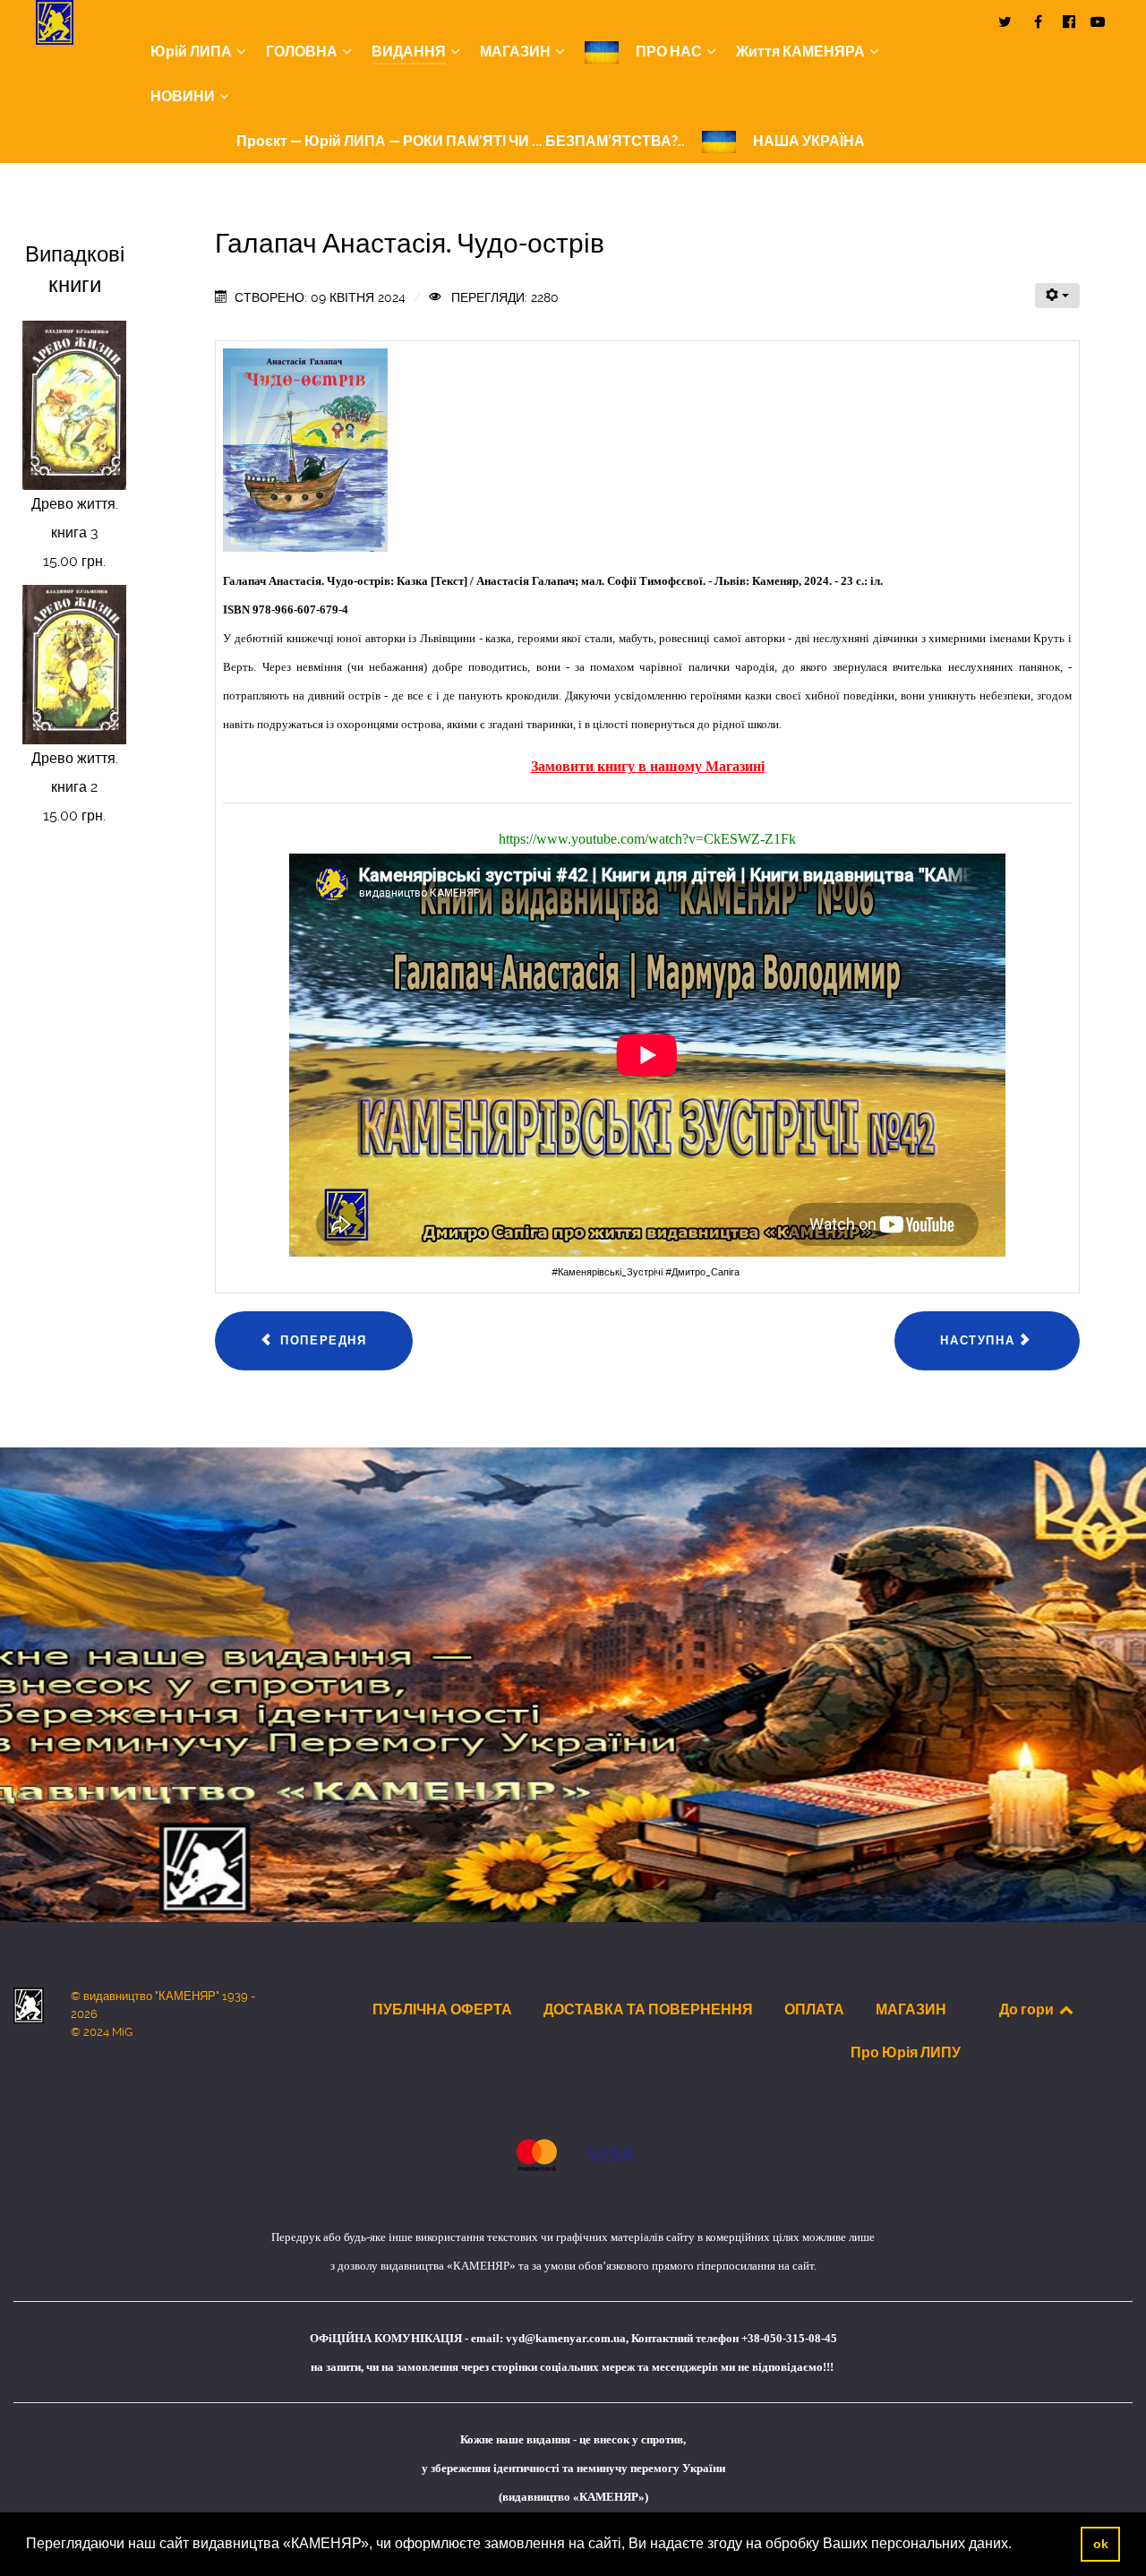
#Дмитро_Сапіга (702, 1272)
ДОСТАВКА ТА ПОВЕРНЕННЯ (648, 2009)
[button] (1018, 2546)
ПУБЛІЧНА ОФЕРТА (442, 2009)
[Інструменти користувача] (1057, 296)
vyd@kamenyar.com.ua (566, 2338)
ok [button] (1101, 2544)
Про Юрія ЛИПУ (906, 2052)
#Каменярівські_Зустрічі (608, 1272)
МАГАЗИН (911, 2009)
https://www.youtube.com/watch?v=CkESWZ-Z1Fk (647, 839)
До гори (1028, 2009)
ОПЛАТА (814, 2009)
